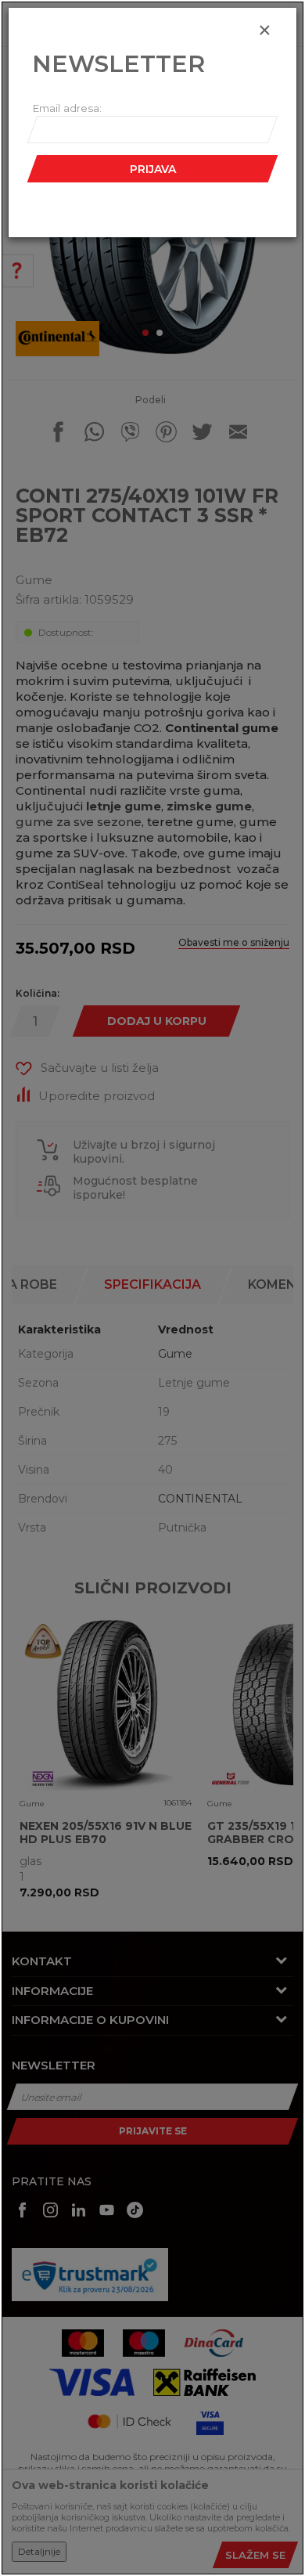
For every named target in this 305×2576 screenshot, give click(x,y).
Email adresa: (67, 108)
